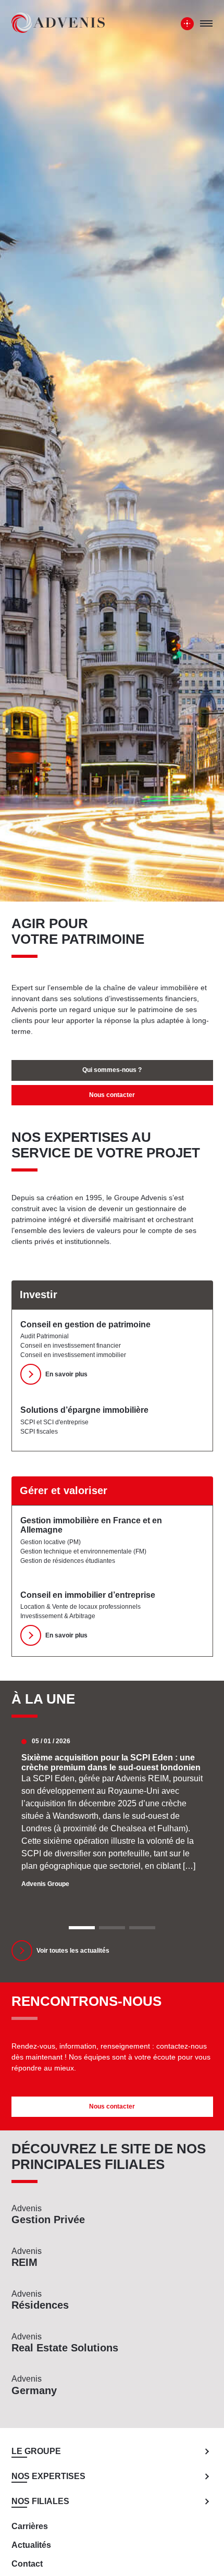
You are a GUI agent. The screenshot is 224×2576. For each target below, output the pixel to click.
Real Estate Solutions (65, 2343)
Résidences (40, 2300)
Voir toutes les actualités (73, 1951)
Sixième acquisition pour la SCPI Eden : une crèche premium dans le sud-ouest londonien (111, 1762)
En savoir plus (66, 1374)
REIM (27, 2257)
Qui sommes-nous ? (112, 1070)
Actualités (31, 2545)
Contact (27, 2564)
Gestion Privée (48, 2215)
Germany (34, 2385)
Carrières (30, 2526)
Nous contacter (112, 1095)
